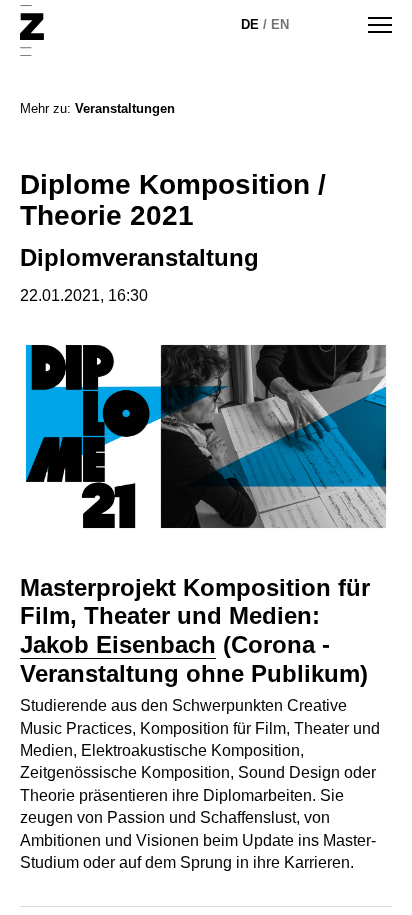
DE (250, 24)
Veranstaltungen (125, 108)
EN (280, 24)
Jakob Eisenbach (118, 644)
